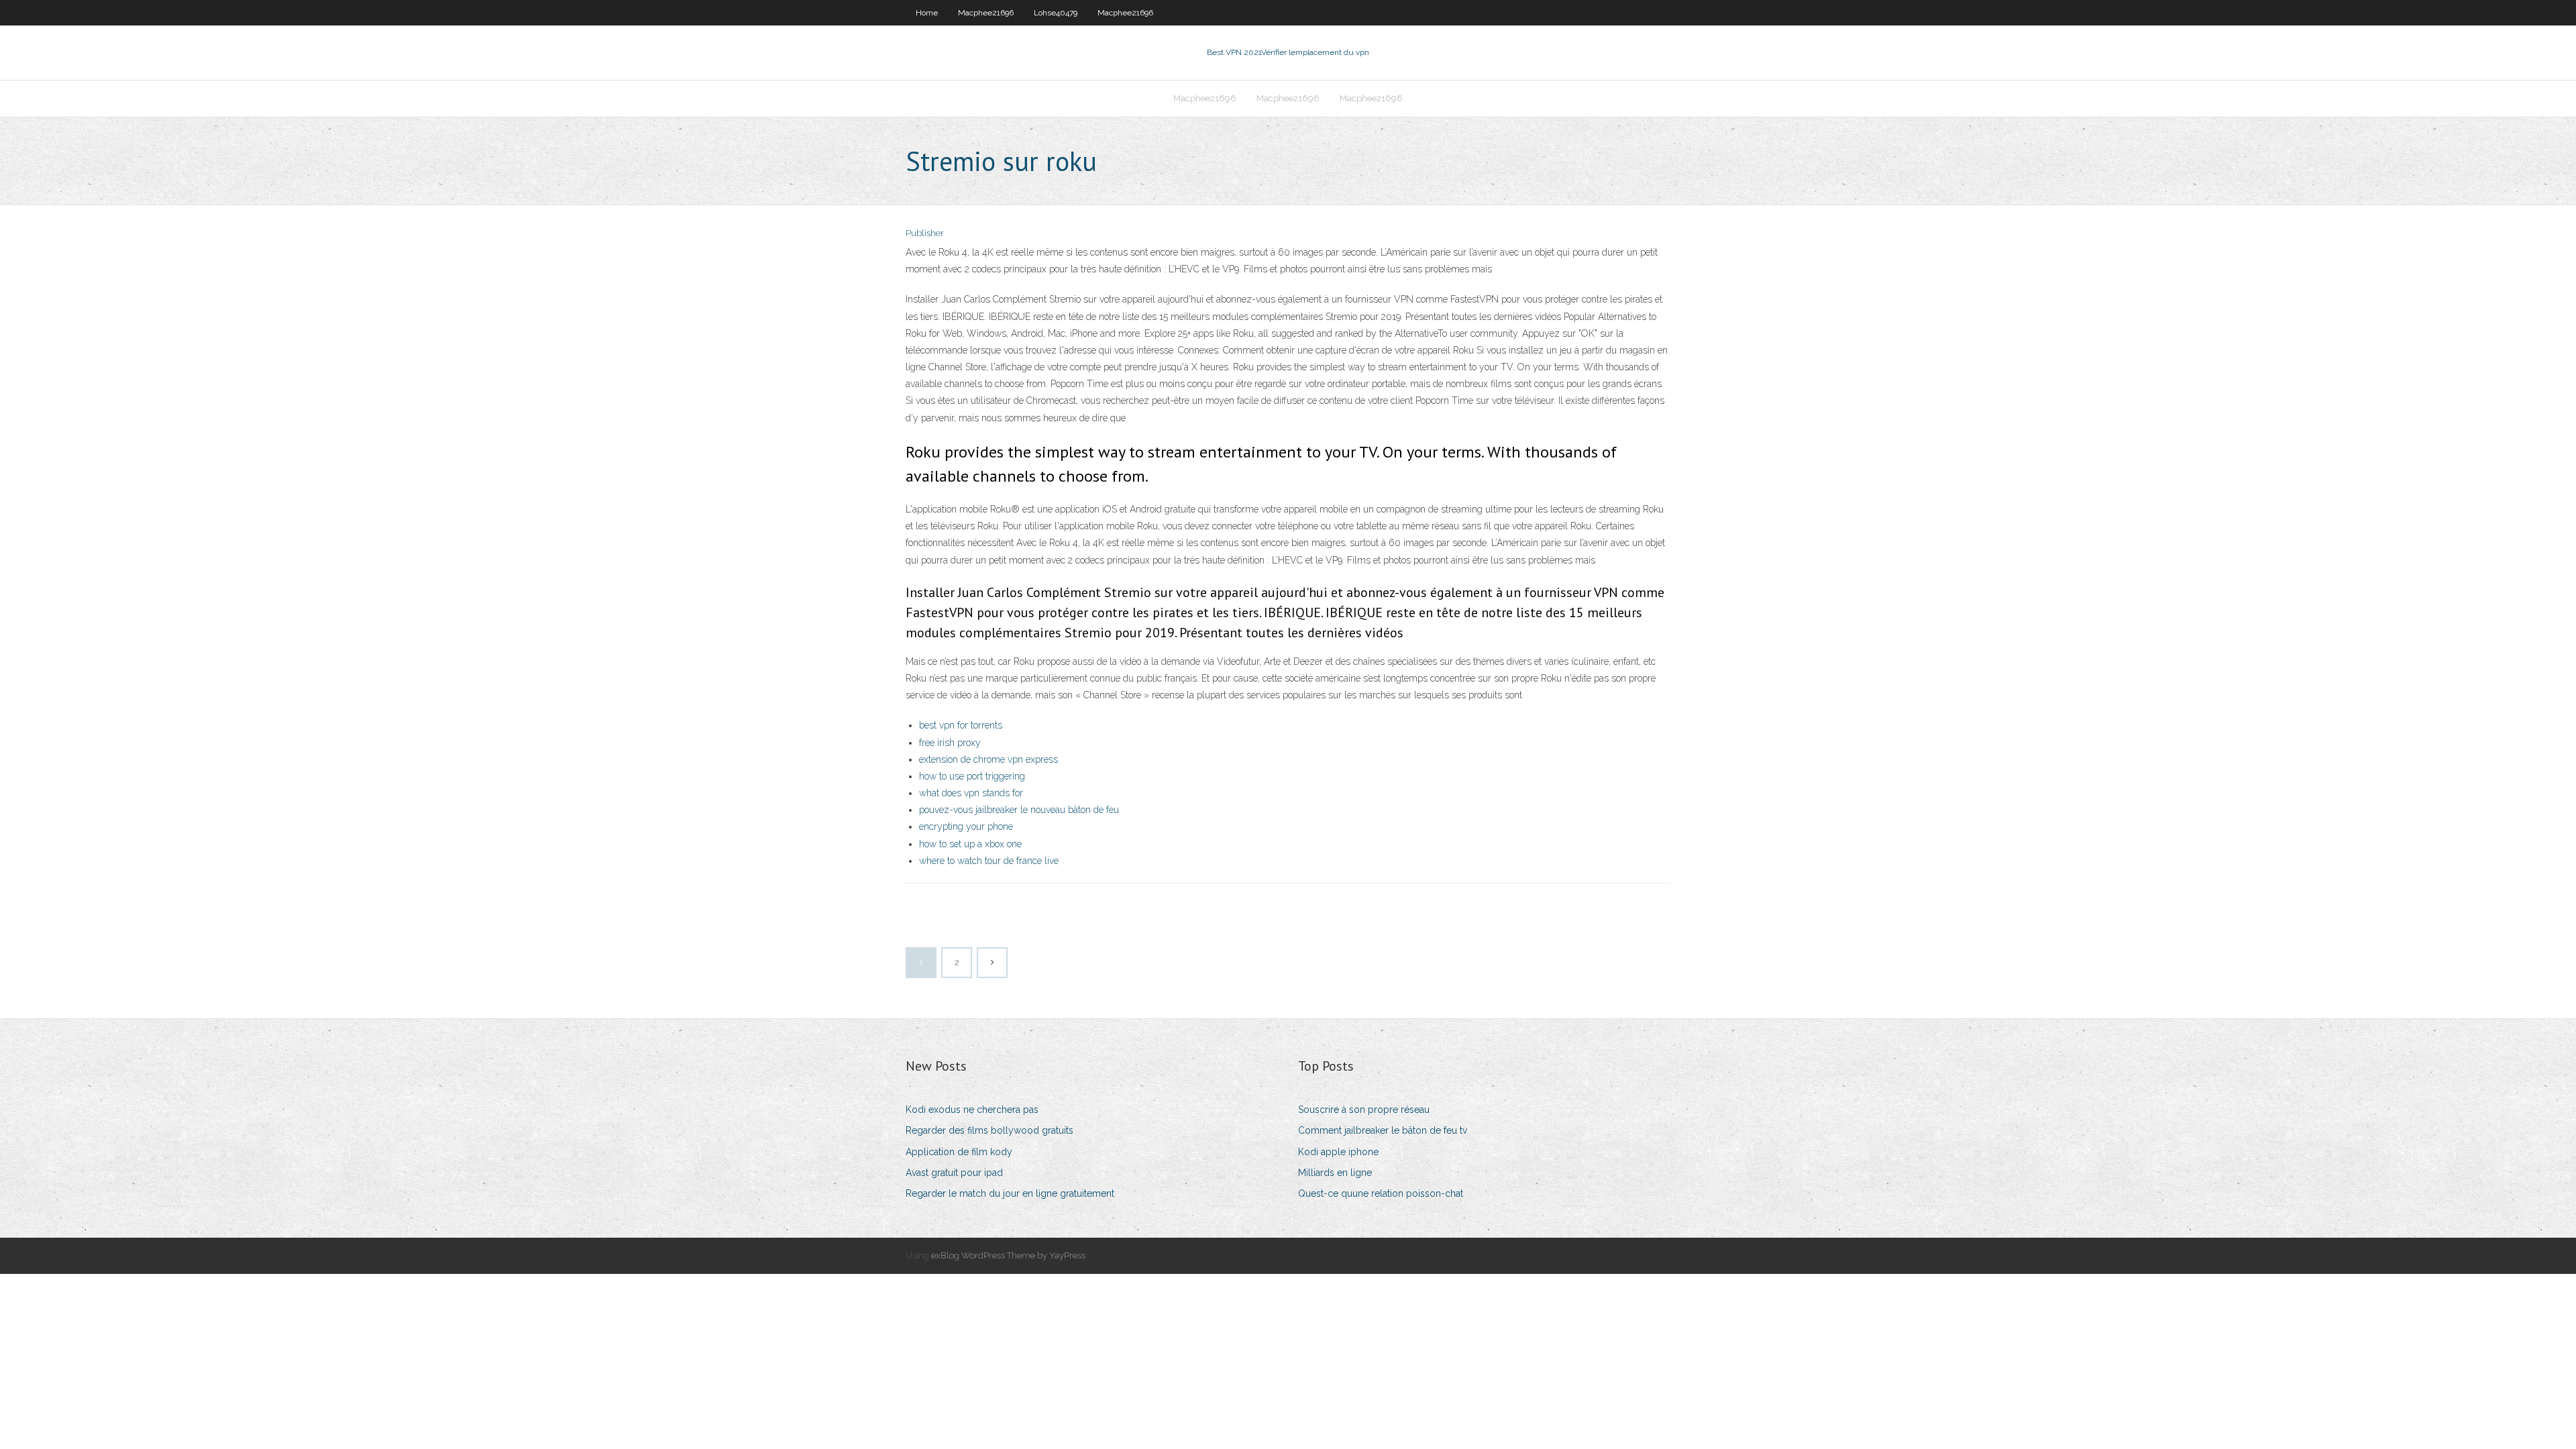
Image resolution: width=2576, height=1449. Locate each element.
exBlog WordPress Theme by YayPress (1008, 1255)
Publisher (925, 233)
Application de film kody (959, 1152)
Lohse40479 (1056, 13)
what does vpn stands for (971, 793)
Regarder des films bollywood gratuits (989, 1130)
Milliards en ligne (1335, 1173)
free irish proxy (950, 743)
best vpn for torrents (961, 725)
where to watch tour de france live (989, 861)
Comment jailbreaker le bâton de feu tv (1383, 1130)
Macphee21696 (986, 13)
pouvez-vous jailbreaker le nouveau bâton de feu (1019, 810)
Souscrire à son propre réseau (1364, 1110)
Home (927, 13)
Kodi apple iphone (1338, 1152)
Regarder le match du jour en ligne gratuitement (1010, 1193)
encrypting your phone (966, 826)
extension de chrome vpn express (988, 759)
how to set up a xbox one (970, 844)
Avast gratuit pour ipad (954, 1173)
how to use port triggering (972, 776)
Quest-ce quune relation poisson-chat (1381, 1193)
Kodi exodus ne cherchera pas (972, 1110)
